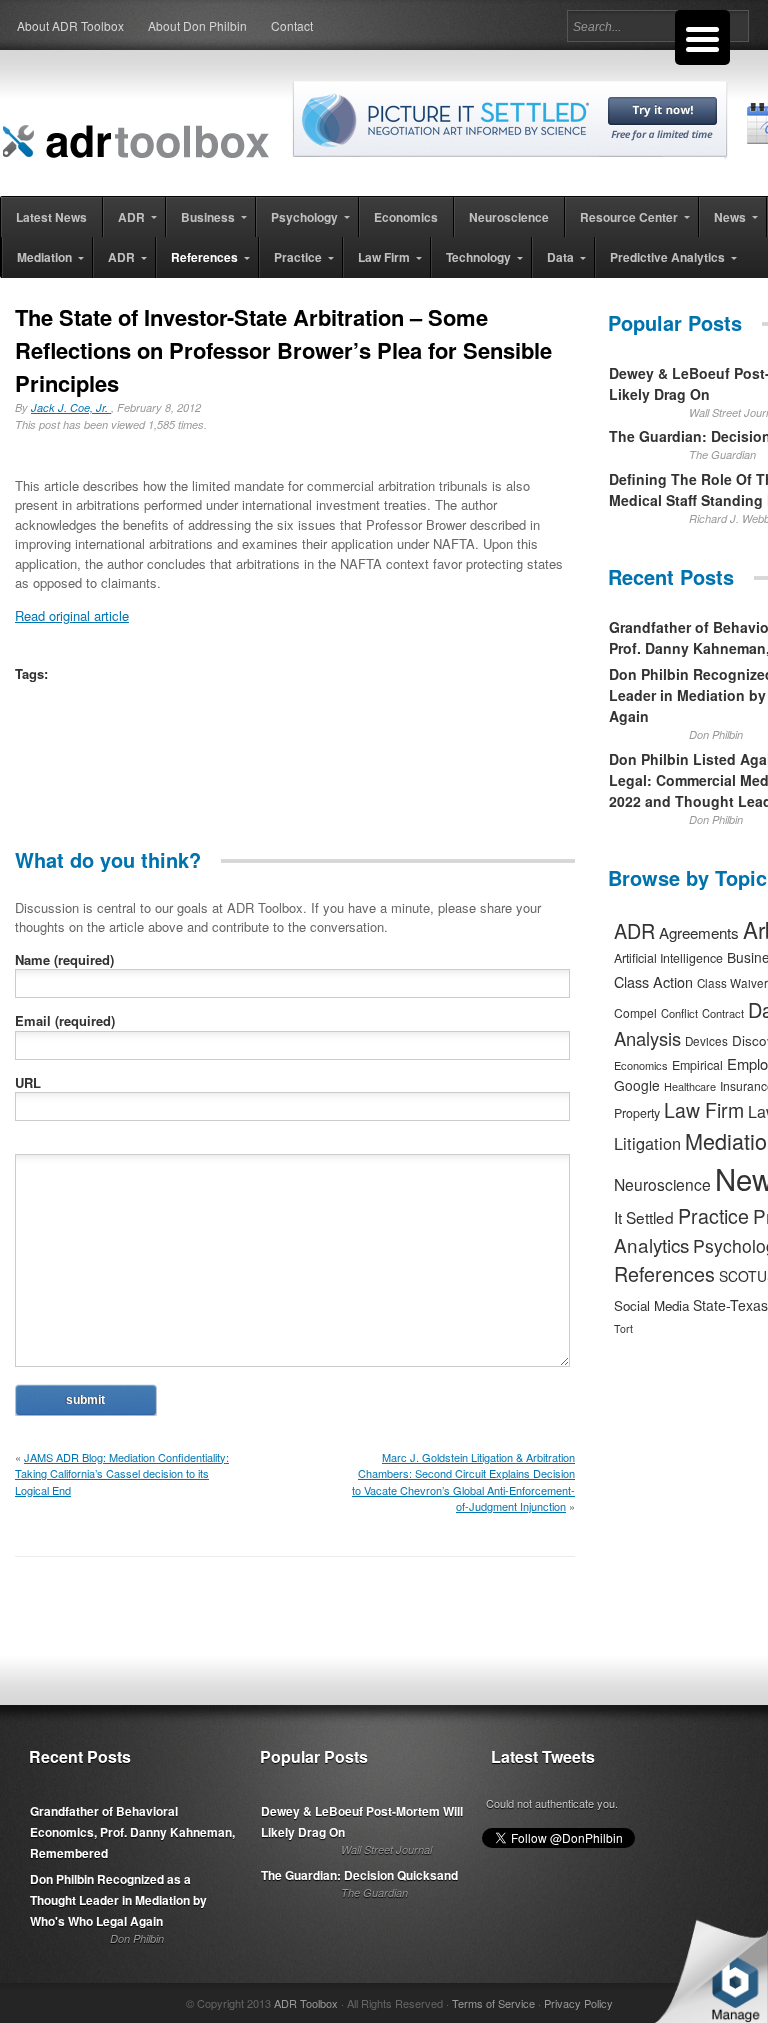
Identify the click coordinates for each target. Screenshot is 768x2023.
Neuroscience (662, 1184)
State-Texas (730, 1305)
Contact (292, 25)
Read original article (72, 615)
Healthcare (690, 1086)
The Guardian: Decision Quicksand (359, 1875)
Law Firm (704, 1110)
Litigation (647, 1143)
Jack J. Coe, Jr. (71, 407)
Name (64, 959)
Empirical (697, 1065)
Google (637, 1085)
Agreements (699, 932)
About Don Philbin (197, 25)
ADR (634, 930)
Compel (635, 1012)
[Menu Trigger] (702, 37)
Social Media (651, 1305)
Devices (706, 1041)
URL (28, 1082)
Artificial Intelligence (668, 958)
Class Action (653, 981)
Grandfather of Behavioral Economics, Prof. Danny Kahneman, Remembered (132, 1832)
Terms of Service (493, 2003)
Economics (641, 1065)
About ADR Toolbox (70, 25)
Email (65, 1020)
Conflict (679, 1013)
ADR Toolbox (306, 2003)
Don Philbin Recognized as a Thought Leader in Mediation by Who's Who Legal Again (118, 1900)
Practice (713, 1215)
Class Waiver (732, 983)
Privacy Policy (578, 2003)
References (664, 1273)
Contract (723, 1013)
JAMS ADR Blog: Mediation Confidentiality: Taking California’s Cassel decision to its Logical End (122, 1473)
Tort (623, 1328)
